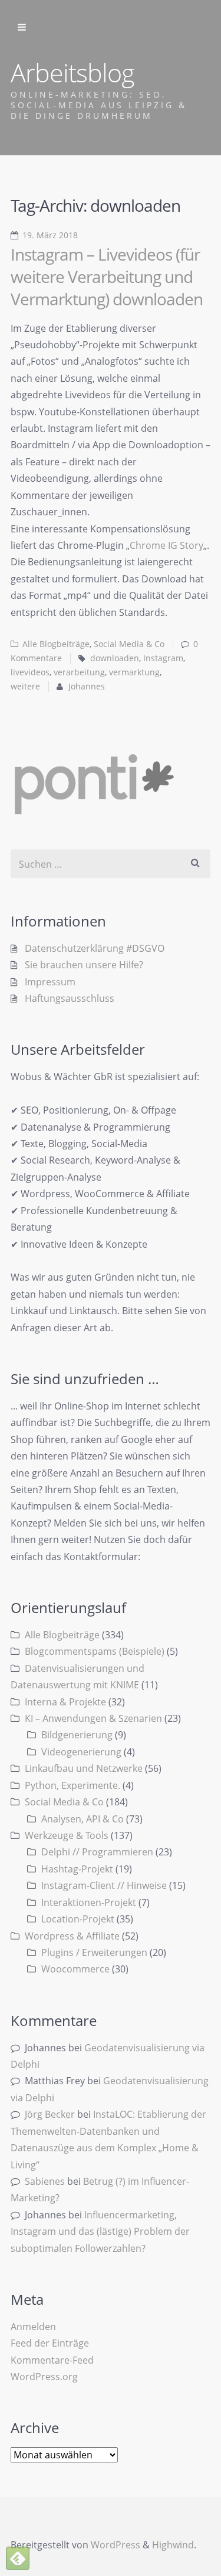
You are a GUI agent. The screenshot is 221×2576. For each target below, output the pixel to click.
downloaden (115, 658)
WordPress (116, 2545)
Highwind (173, 2545)
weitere (25, 687)
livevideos (30, 672)
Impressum (50, 982)
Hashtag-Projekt (77, 1869)
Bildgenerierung (77, 1735)
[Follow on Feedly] (18, 2558)
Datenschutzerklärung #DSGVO (95, 948)
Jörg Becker (50, 2114)
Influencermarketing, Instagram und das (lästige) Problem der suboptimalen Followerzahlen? (100, 2232)
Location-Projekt (78, 1919)
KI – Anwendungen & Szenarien (93, 1718)
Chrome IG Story (166, 545)
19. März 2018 (50, 235)
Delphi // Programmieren (97, 1852)
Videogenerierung (81, 1752)
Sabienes (45, 2181)
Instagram (163, 658)
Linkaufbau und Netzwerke (84, 1768)
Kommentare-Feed (52, 2360)
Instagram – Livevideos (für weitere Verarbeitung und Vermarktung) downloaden (107, 276)
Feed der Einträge (50, 2343)
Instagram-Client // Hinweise (104, 1885)
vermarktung (134, 672)
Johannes (87, 687)
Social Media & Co (129, 644)
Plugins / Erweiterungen (94, 1952)
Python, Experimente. (72, 1785)
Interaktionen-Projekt (89, 1902)
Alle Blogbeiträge (56, 644)
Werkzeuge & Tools (67, 1835)
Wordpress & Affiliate (72, 1936)
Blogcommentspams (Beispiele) (95, 1651)
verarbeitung (79, 672)
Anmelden (33, 2327)
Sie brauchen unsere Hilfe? (84, 965)
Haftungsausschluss (70, 998)
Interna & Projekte (65, 1702)
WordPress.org (44, 2377)
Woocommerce (75, 1969)
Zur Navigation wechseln (22, 28)
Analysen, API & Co (83, 1819)
